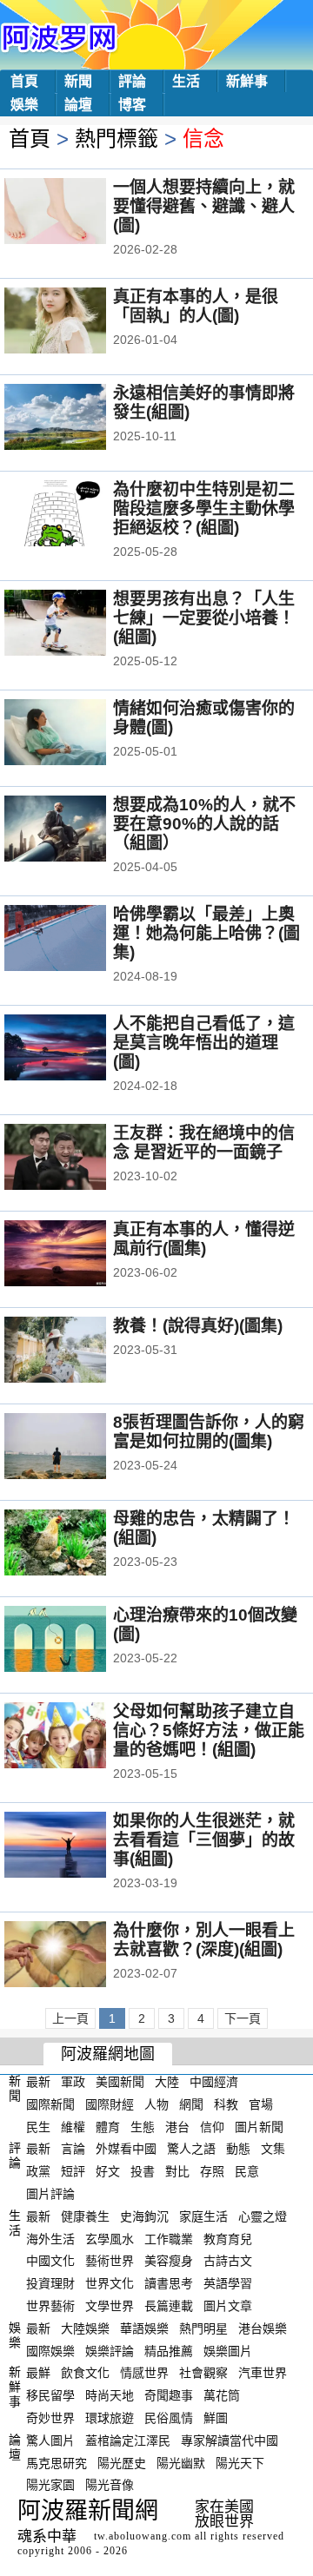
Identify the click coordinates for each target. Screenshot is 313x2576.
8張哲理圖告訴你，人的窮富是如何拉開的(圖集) (209, 1432)
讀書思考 (169, 2283)
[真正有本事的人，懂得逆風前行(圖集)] (79, 1255)
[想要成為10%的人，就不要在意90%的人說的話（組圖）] (79, 830)
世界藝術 (50, 2306)
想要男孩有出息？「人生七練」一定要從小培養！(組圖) (204, 618)
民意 (247, 2171)
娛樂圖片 (228, 2350)
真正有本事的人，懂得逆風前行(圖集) (204, 1239)
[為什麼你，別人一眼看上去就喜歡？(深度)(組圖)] (79, 1956)
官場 (261, 2104)
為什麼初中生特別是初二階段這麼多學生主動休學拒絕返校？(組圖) (204, 509)
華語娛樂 (144, 2328)
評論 (132, 81)
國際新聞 (50, 2104)
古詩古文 (228, 2261)
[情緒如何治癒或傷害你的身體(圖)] (79, 734)
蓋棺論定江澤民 (128, 2441)
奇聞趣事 (169, 2395)
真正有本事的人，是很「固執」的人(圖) (196, 306)
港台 (177, 2126)
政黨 (38, 2171)
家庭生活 (203, 2216)
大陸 (167, 2082)
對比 (177, 2171)
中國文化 (50, 2261)
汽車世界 (263, 2373)
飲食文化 (85, 2373)
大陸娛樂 (85, 2328)
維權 (73, 2126)
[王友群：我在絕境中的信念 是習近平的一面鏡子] (79, 1159)
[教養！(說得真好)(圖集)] (79, 1351)
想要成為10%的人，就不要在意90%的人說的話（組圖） (204, 824)
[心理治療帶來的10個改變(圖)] (79, 1641)
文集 (273, 2149)
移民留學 (50, 2395)
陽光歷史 (122, 2462)
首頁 (24, 81)
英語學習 (228, 2283)
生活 (186, 81)
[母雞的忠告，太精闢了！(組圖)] (79, 1544)
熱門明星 (203, 2328)
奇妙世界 (50, 2418)
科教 (226, 2104)
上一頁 (70, 2018)
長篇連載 (169, 2306)
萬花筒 (222, 2395)
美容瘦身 (169, 2261)
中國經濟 (214, 2082)
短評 (73, 2171)
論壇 (78, 105)
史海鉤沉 (144, 2216)
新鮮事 (247, 81)
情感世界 (144, 2373)
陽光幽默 (181, 2462)
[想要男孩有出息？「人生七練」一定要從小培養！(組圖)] (79, 624)
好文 (108, 2171)
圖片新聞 (259, 2126)
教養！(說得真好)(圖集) (198, 1326)
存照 (212, 2171)
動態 (238, 2149)
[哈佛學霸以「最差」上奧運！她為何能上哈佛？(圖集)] (79, 940)
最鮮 (38, 2373)
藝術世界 (110, 2261)
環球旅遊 (110, 2418)
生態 (143, 2126)
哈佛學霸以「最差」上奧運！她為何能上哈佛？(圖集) (206, 933)
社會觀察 (203, 2373)
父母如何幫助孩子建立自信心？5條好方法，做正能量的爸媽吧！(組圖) (209, 1731)
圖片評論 (50, 2194)
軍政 (73, 2082)
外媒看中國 (126, 2149)
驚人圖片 (50, 2441)
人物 (156, 2104)
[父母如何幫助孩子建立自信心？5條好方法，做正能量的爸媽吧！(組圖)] (79, 1737)
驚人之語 (191, 2149)
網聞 (191, 2104)
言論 (73, 2149)
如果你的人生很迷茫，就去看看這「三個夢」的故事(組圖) (204, 1840)
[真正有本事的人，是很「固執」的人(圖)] (79, 322)
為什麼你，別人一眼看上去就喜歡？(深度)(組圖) (204, 1940)
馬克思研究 (57, 2462)
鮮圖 (216, 2418)
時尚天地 (110, 2395)
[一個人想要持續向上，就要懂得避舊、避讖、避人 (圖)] (79, 213)
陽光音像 (110, 2485)
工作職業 (169, 2238)
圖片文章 (228, 2306)
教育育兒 (228, 2238)
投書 (143, 2171)
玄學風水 (110, 2238)
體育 (108, 2126)
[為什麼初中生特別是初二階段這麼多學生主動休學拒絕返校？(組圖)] (79, 515)
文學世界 (110, 2306)
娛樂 (24, 105)
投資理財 (50, 2283)
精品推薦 (169, 2350)
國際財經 (110, 2104)
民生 (38, 2126)
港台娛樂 (263, 2328)
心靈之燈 (263, 2216)
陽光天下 (240, 2462)
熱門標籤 (117, 139)
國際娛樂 (50, 2350)
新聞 (78, 81)
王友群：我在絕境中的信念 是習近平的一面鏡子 (204, 1143)
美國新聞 (120, 2082)
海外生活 (50, 2238)
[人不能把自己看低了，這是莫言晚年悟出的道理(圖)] (79, 1049)
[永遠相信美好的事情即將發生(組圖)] (79, 419)
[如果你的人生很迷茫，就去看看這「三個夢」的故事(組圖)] (79, 1846)
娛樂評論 (110, 2350)
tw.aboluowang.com (143, 2536)
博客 (132, 105)
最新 (38, 2082)
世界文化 (110, 2283)
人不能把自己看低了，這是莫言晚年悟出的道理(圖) (204, 1043)
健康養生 (85, 2216)
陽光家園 (50, 2485)
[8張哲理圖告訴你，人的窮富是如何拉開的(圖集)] (79, 1448)
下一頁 (243, 2018)
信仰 (212, 2126)
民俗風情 (169, 2418)
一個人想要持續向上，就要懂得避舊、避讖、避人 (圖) (204, 206)
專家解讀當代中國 (230, 2441)
